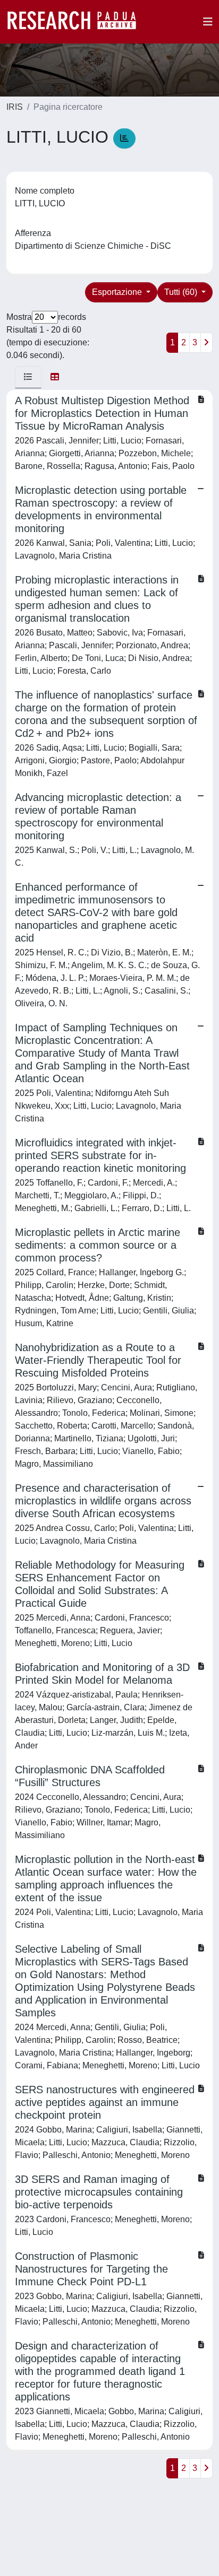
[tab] (28, 377)
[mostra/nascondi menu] (208, 22)
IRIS (15, 107)
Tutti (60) (182, 292)
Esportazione (118, 292)
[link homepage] (77, 22)
